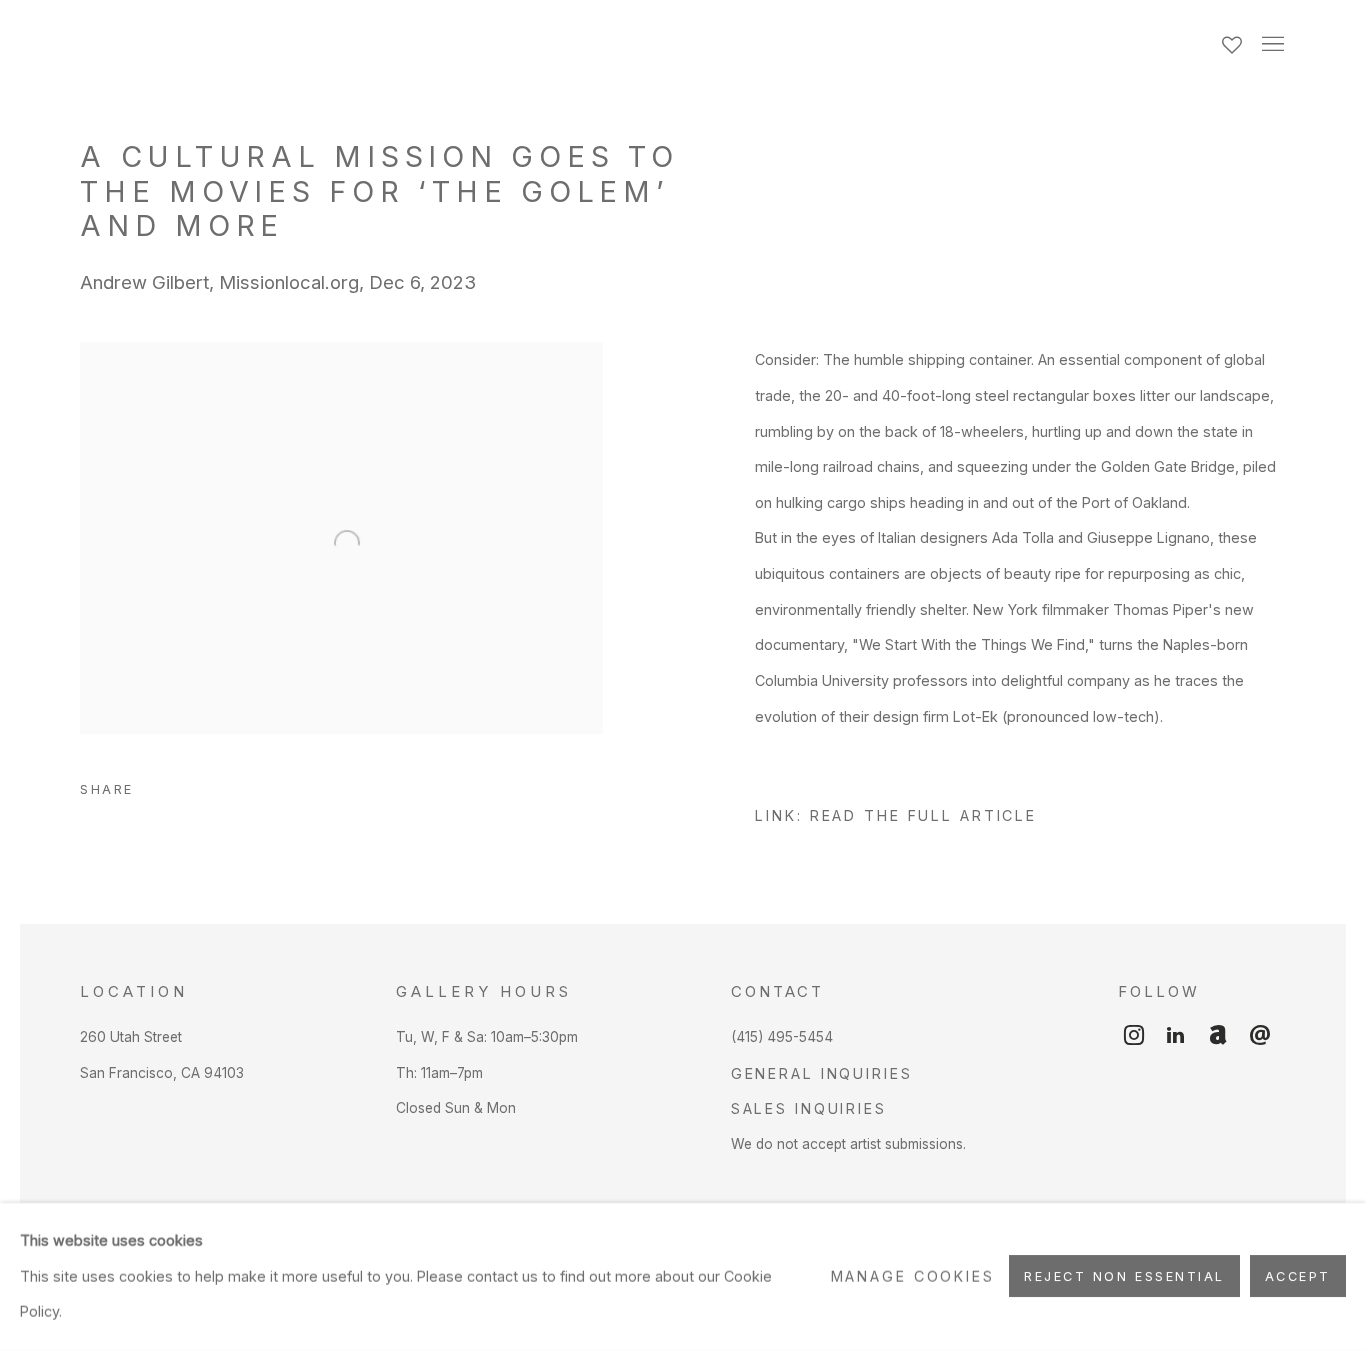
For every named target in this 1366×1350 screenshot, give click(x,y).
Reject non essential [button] (1124, 1277)
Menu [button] (1271, 45)
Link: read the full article (896, 815)
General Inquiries (822, 1073)
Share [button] (107, 789)
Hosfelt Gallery (300, 45)
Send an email (1260, 1036)
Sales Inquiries (809, 1108)
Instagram (1134, 1036)
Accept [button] (1298, 1277)
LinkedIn (1176, 1036)
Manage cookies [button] (913, 1276)
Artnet (1218, 1036)
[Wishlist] (1234, 40)
